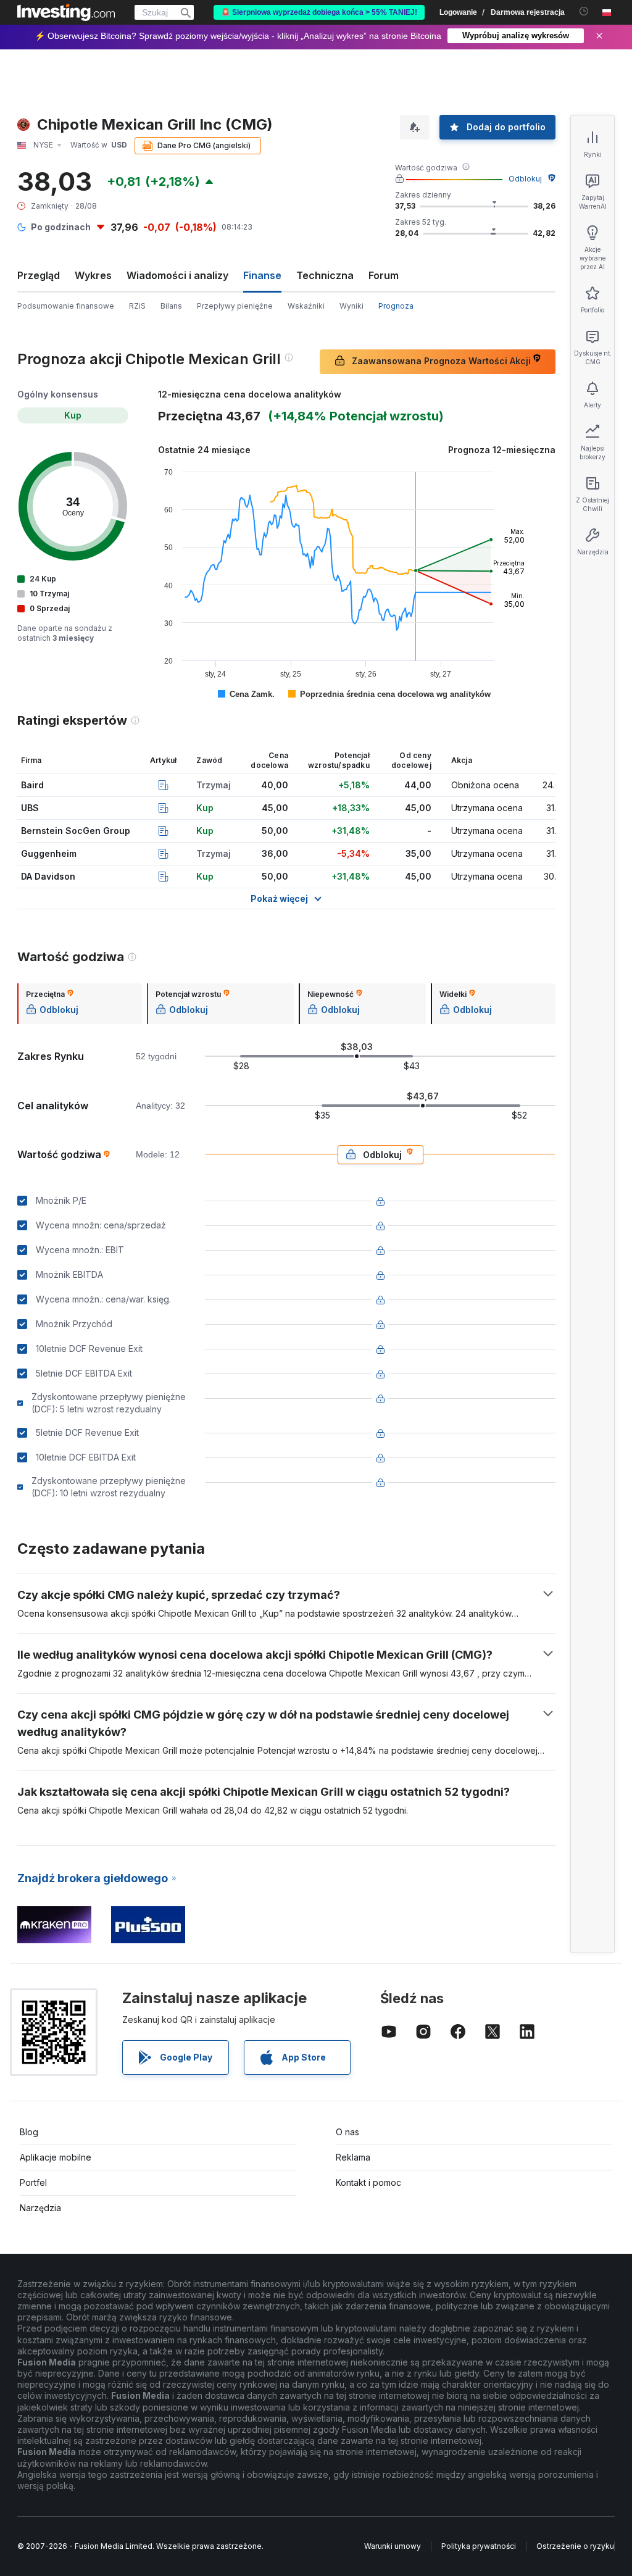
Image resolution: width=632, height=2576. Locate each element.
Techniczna (325, 275)
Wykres (93, 275)
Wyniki (351, 306)
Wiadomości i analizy (177, 275)
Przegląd (39, 275)
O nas (347, 2132)
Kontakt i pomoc (368, 2182)
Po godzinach (61, 227)
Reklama (353, 2157)
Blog (29, 2132)
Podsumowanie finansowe (66, 306)
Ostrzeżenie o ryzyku (575, 2546)
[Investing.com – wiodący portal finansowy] (66, 12)
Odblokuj (525, 179)
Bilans (171, 306)
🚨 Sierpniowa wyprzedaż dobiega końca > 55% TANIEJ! (319, 12)
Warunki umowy (393, 2546)
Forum (384, 275)
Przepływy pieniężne (235, 306)
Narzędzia (40, 2208)
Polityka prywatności (479, 2546)
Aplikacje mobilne (56, 2157)
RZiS (137, 306)
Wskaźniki (306, 306)
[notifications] (584, 11)
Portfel (33, 2182)
